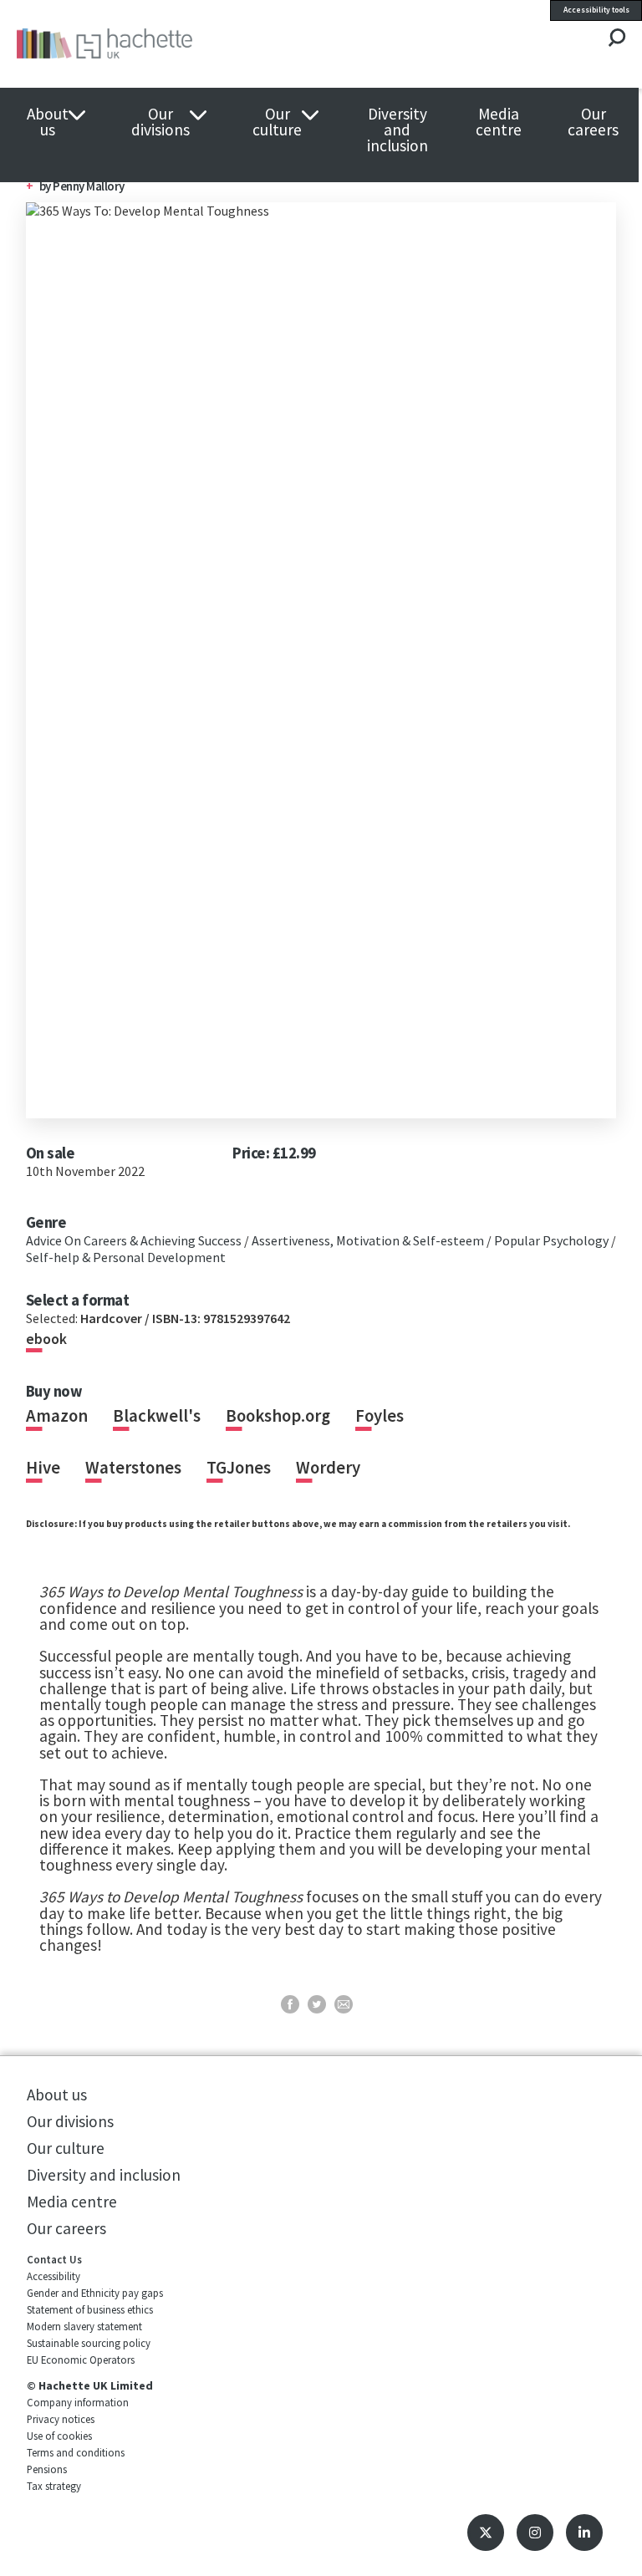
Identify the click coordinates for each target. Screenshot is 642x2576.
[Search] (617, 39)
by (82, 186)
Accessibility (53, 2276)
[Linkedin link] (584, 2533)
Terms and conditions (76, 2452)
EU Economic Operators (81, 2360)
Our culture (277, 122)
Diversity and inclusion (397, 130)
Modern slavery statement (84, 2326)
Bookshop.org (278, 1416)
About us (48, 122)
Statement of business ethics (90, 2309)
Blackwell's (157, 1416)
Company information (78, 2402)
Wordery (328, 1468)
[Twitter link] (486, 2533)
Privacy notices (61, 2419)
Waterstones (133, 1468)
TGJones (239, 1468)
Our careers (593, 122)
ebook (46, 1339)
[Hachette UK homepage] (141, 44)
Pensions (47, 2469)
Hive (43, 1468)
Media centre (499, 122)
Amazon (57, 1416)
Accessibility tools (596, 10)
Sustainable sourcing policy (89, 2343)
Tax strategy (54, 2486)
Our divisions (160, 122)
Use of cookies (59, 2436)
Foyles (380, 1416)
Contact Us (54, 2259)
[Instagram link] (535, 2533)
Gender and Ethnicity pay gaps (95, 2293)
